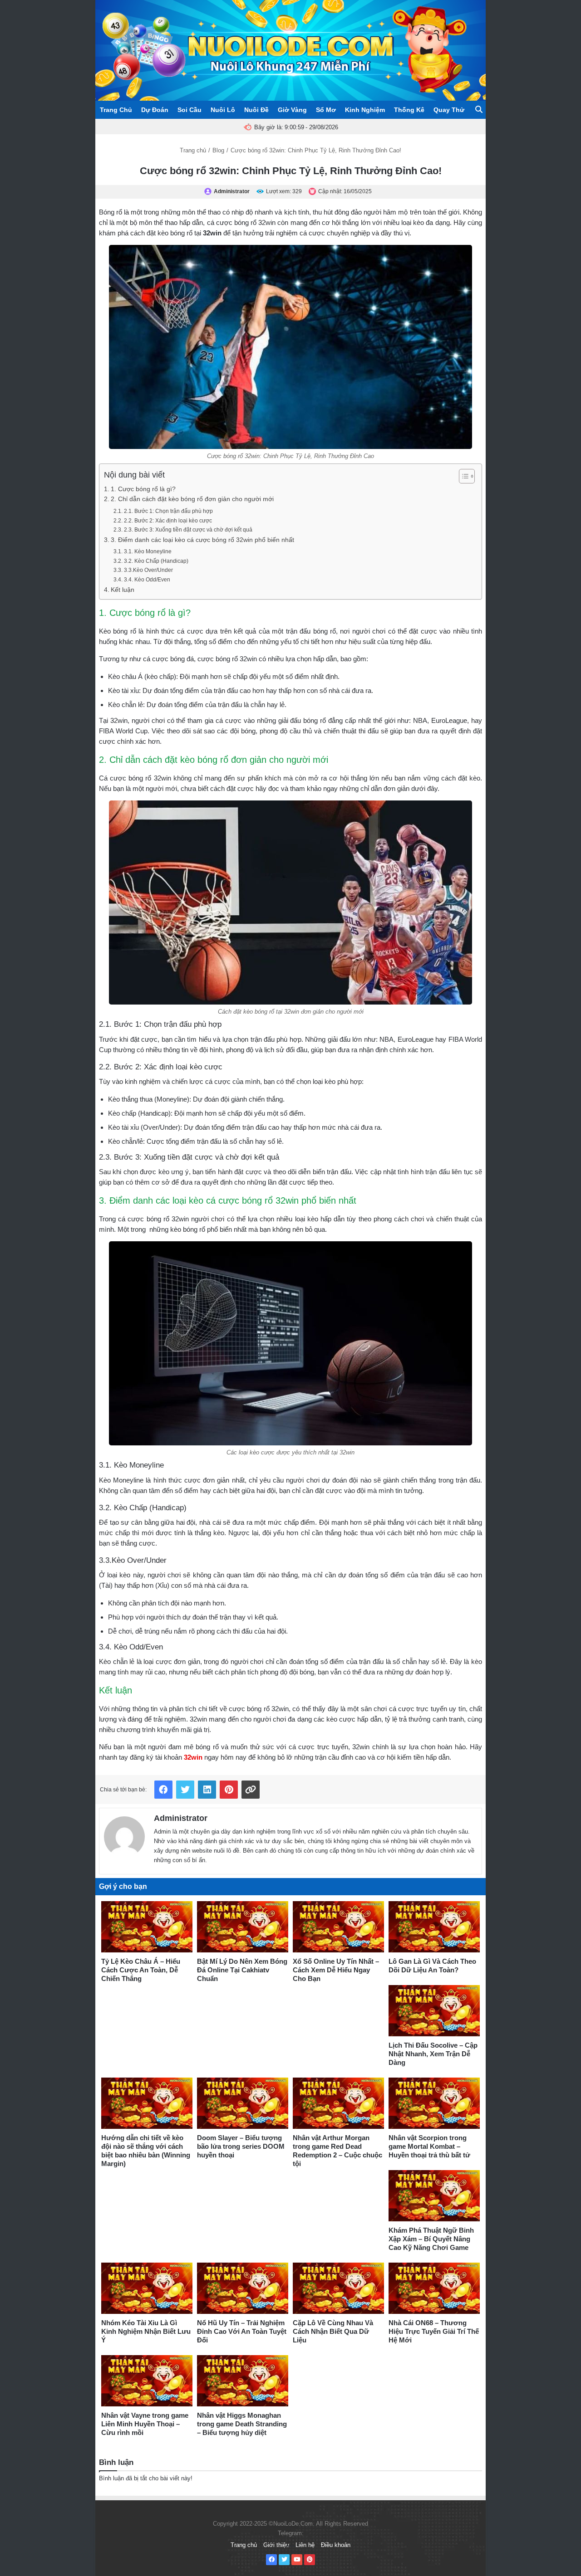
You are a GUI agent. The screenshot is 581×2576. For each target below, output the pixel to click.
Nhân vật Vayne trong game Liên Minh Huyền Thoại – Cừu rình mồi (145, 2424)
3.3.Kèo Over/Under (149, 570)
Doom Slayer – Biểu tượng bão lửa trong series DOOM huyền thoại (241, 2146)
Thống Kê (409, 110)
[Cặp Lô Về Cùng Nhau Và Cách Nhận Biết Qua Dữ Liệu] (338, 2288)
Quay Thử (449, 110)
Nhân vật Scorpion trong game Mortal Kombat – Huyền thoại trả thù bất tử (429, 2146)
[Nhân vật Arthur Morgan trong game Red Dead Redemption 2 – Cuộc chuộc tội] (338, 2103)
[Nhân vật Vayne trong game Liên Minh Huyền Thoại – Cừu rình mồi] (147, 2381)
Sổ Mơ (326, 110)
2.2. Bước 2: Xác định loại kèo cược (168, 521)
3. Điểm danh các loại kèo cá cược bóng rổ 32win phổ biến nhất (202, 540)
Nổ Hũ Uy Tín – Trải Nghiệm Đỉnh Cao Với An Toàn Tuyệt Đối (242, 2331)
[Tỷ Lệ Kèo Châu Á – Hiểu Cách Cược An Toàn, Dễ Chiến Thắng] (147, 1927)
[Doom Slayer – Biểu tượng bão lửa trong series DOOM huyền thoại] (243, 2103)
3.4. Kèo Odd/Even (147, 580)
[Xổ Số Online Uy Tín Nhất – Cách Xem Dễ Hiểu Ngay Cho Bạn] (338, 1927)
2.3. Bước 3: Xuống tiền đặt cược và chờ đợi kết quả (188, 530)
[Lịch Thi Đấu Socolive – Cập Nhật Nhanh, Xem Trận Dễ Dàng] (434, 2011)
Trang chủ (193, 150)
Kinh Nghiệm (365, 110)
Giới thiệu (276, 2545)
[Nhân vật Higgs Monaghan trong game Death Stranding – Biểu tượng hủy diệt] (243, 2381)
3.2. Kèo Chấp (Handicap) (157, 561)
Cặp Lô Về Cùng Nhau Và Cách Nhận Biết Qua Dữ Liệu (333, 2331)
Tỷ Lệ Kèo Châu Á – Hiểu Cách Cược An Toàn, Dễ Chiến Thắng (141, 1970)
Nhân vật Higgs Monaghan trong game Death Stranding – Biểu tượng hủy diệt (242, 2424)
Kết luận (123, 590)
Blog (218, 150)
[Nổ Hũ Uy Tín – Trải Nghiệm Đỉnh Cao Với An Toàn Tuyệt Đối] (243, 2288)
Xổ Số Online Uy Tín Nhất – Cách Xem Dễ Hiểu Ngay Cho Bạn (336, 1970)
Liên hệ (305, 2545)
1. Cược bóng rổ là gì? (143, 489)
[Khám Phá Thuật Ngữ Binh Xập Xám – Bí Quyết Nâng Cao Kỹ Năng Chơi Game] (434, 2196)
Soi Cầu (190, 110)
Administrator (181, 1818)
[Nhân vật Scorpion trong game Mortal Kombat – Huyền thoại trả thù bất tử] (434, 2103)
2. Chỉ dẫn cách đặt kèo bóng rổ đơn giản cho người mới (192, 499)
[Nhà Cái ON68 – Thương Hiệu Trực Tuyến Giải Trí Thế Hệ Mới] (434, 2288)
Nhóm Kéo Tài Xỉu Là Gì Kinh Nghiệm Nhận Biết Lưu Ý (146, 2331)
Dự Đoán (155, 110)
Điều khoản (336, 2545)
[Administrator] (124, 1835)
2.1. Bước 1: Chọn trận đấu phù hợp (168, 511)
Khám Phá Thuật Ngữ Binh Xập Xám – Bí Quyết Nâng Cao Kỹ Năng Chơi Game (431, 2239)
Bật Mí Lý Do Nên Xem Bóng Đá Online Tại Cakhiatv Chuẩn (242, 1970)
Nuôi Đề (256, 110)
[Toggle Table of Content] (462, 476)
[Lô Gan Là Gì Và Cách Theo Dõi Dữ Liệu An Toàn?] (434, 1927)
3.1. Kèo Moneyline (148, 551)
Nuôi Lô (223, 110)
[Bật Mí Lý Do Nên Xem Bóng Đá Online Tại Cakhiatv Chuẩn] (243, 1927)
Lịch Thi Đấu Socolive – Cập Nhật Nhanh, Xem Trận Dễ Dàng (433, 2054)
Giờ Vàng (292, 110)
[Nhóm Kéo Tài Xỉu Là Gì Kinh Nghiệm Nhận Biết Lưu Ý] (147, 2288)
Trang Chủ (116, 110)
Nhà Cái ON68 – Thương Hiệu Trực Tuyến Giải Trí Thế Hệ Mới (434, 2331)
